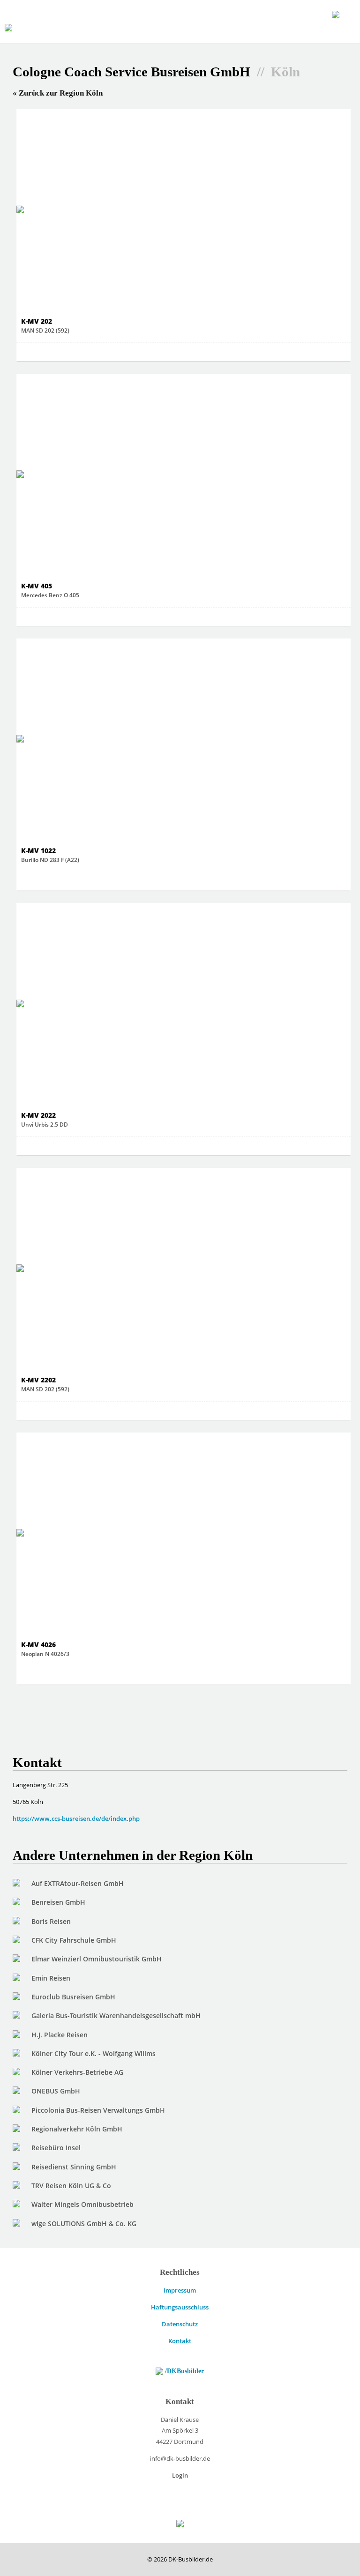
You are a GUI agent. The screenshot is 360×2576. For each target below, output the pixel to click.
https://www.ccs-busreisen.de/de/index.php (76, 1819)
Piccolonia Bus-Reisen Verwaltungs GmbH (98, 2110)
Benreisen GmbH (58, 1902)
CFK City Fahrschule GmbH (74, 1940)
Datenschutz (180, 2324)
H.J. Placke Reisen (60, 2035)
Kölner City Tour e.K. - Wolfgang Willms (94, 2053)
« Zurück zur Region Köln (58, 93)
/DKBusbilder (184, 2371)
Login (180, 2475)
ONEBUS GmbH (56, 2091)
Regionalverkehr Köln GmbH (77, 2129)
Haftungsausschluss (180, 2307)
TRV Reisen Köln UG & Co (71, 2186)
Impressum (180, 2290)
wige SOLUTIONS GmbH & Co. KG (84, 2223)
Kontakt (180, 2341)
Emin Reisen (51, 1978)
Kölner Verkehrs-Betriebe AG (77, 2072)
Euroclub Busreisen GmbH (73, 1997)
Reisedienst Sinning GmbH (74, 2167)
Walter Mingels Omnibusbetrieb (82, 2204)
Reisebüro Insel (56, 2148)
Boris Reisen (51, 1921)
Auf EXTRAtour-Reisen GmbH (78, 1883)
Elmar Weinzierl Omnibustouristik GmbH (97, 1959)
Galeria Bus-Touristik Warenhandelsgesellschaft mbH (116, 2016)
